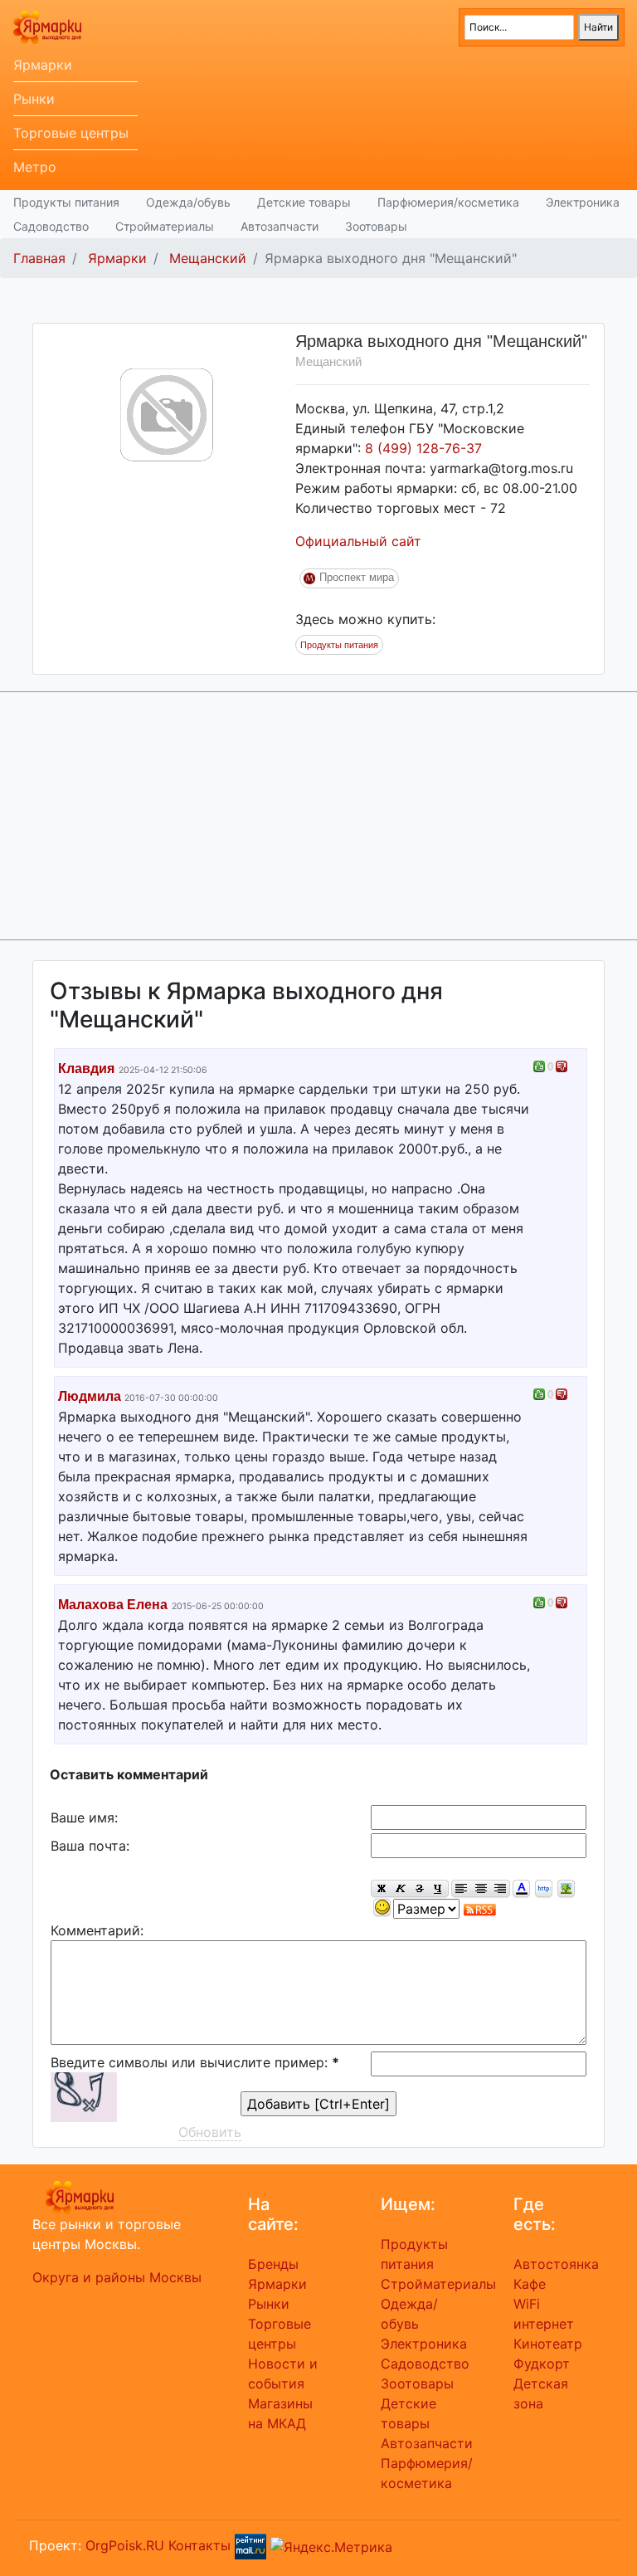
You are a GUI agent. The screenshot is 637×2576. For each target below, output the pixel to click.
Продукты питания (66, 202)
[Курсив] (400, 1889)
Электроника (583, 202)
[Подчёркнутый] (439, 1889)
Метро (35, 167)
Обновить (210, 2132)
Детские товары (304, 202)
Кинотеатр (548, 2344)
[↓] (562, 1066)
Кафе (530, 2284)
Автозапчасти (280, 226)
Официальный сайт (358, 541)
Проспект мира (357, 577)
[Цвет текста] (521, 1889)
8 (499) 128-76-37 (423, 448)
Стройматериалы (165, 226)
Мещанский (208, 258)
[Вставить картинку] (566, 1889)
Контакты (199, 2545)
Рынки (34, 99)
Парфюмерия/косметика (448, 202)
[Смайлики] (382, 1908)
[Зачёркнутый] (419, 1889)
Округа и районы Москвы (117, 2277)
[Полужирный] (381, 1889)
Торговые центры (71, 133)
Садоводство (51, 226)
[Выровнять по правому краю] (500, 1889)
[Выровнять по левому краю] (461, 1889)
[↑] (539, 1066)
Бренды (273, 2264)
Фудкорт (542, 2364)
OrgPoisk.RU (125, 2545)
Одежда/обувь (188, 202)
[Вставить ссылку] (544, 1889)
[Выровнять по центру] (481, 1889)
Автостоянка (556, 2264)
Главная (39, 258)
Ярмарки (43, 65)
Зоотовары (376, 226)
